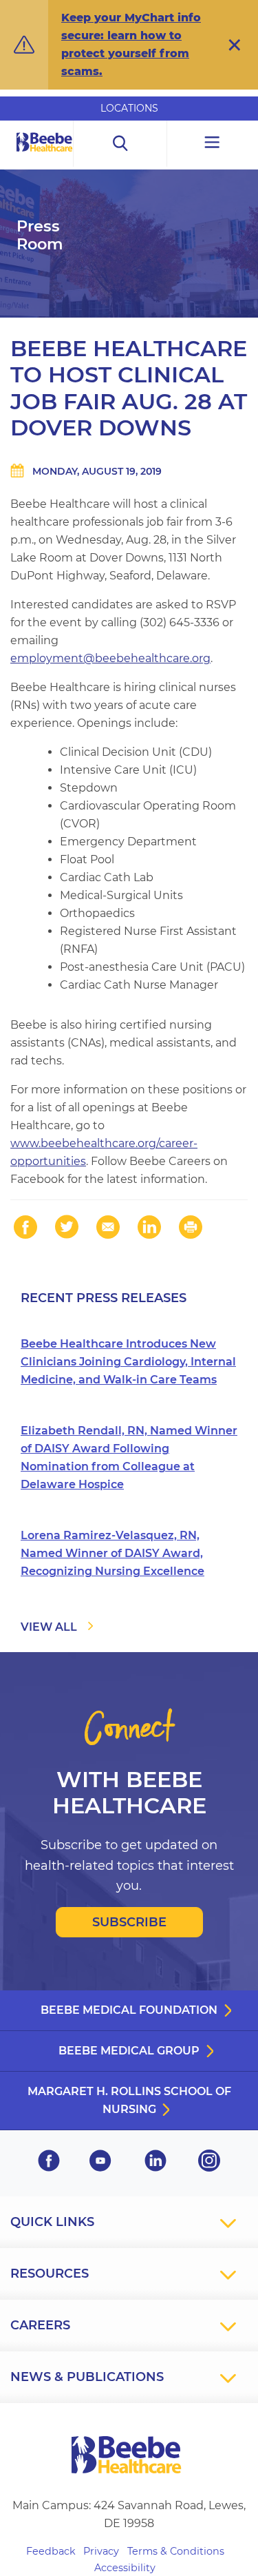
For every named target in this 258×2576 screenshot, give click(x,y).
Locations (129, 108)
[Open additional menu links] (213, 144)
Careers (40, 2325)
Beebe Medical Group (129, 2051)
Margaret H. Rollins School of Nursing (129, 2100)
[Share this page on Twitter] (67, 1227)
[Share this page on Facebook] (25, 1227)
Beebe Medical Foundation (129, 2010)
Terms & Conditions (176, 2551)
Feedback (51, 2551)
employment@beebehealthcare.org (110, 658)
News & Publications (87, 2377)
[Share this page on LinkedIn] (149, 1227)
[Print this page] (191, 1227)
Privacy (101, 2551)
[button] (235, 45)
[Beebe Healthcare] (45, 157)
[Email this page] (108, 1227)
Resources (50, 2274)
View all (49, 1627)
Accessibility (125, 2568)
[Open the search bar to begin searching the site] (120, 144)
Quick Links (52, 2222)
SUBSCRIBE (129, 1922)
